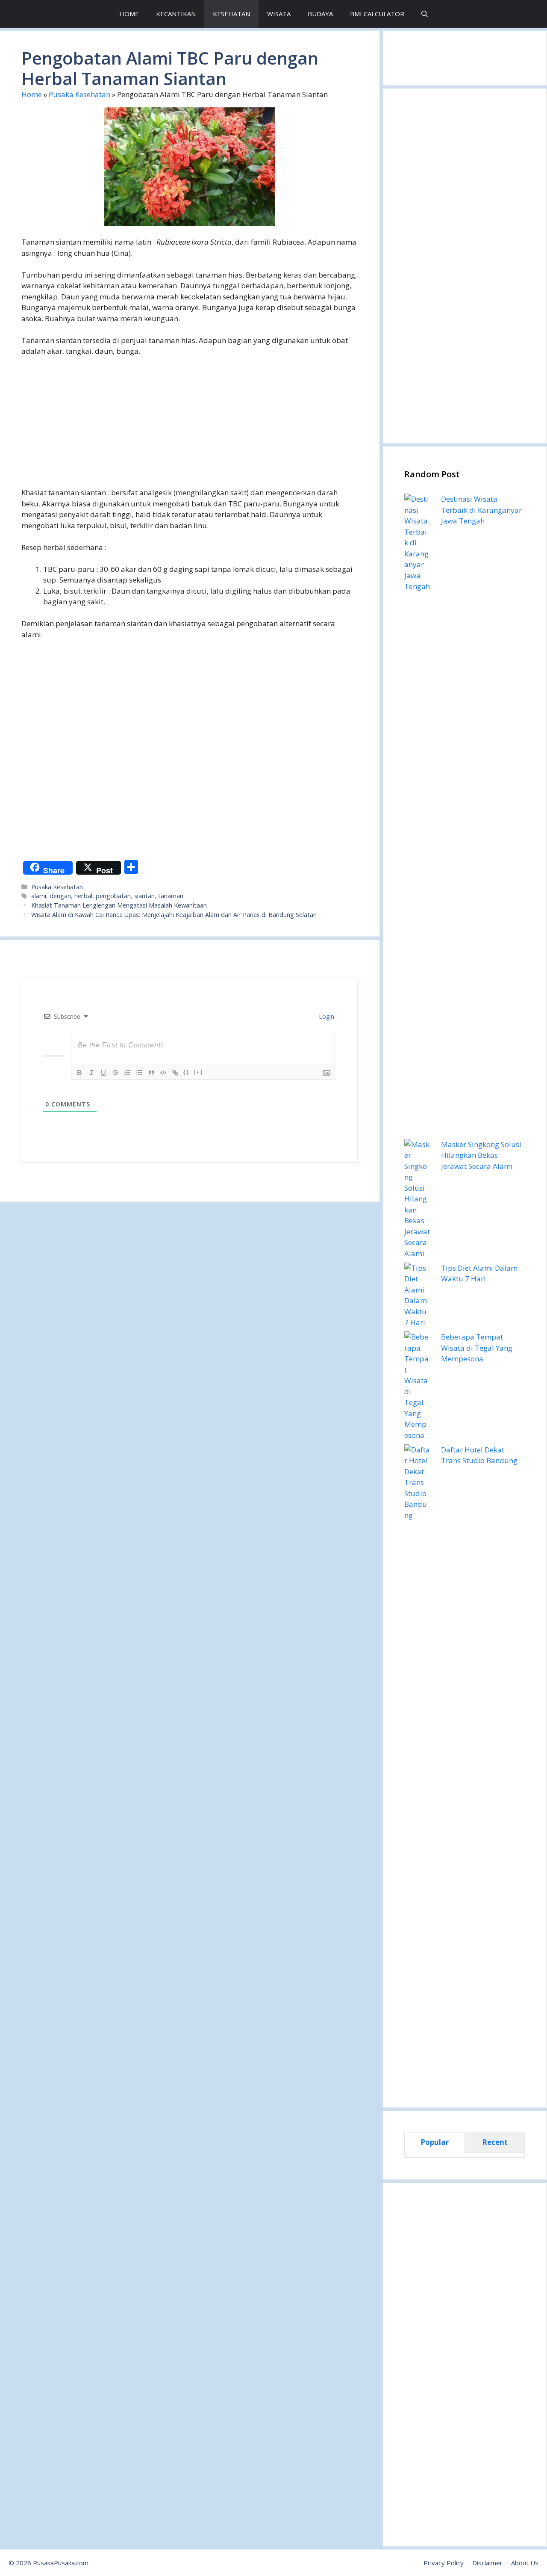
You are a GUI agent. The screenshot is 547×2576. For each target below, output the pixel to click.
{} (186, 1072)
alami (39, 896)
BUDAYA (320, 14)
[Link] (175, 1073)
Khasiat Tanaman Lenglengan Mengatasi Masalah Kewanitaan (119, 905)
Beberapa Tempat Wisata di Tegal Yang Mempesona (477, 1348)
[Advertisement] (190, 427)
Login (326, 1016)
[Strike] (115, 1073)
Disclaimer (487, 2563)
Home (32, 94)
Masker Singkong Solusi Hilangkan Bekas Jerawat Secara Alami (481, 1155)
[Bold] (79, 1073)
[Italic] (91, 1073)
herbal (83, 896)
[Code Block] (163, 1073)
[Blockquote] (151, 1073)
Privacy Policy (444, 2563)
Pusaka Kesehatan (79, 94)
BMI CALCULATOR (377, 14)
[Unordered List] (139, 1073)
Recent (495, 2142)
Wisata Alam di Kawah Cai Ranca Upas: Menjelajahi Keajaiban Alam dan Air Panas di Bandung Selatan (174, 915)
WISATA (279, 14)
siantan (144, 896)
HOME (129, 14)
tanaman (171, 896)
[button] (425, 14)
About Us (525, 2563)
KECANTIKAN (176, 14)
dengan (60, 896)
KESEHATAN (231, 14)
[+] (198, 1072)
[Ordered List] (127, 1073)
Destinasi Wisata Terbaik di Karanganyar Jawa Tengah (481, 510)
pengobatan (113, 896)
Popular (435, 2142)
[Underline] (103, 1073)
